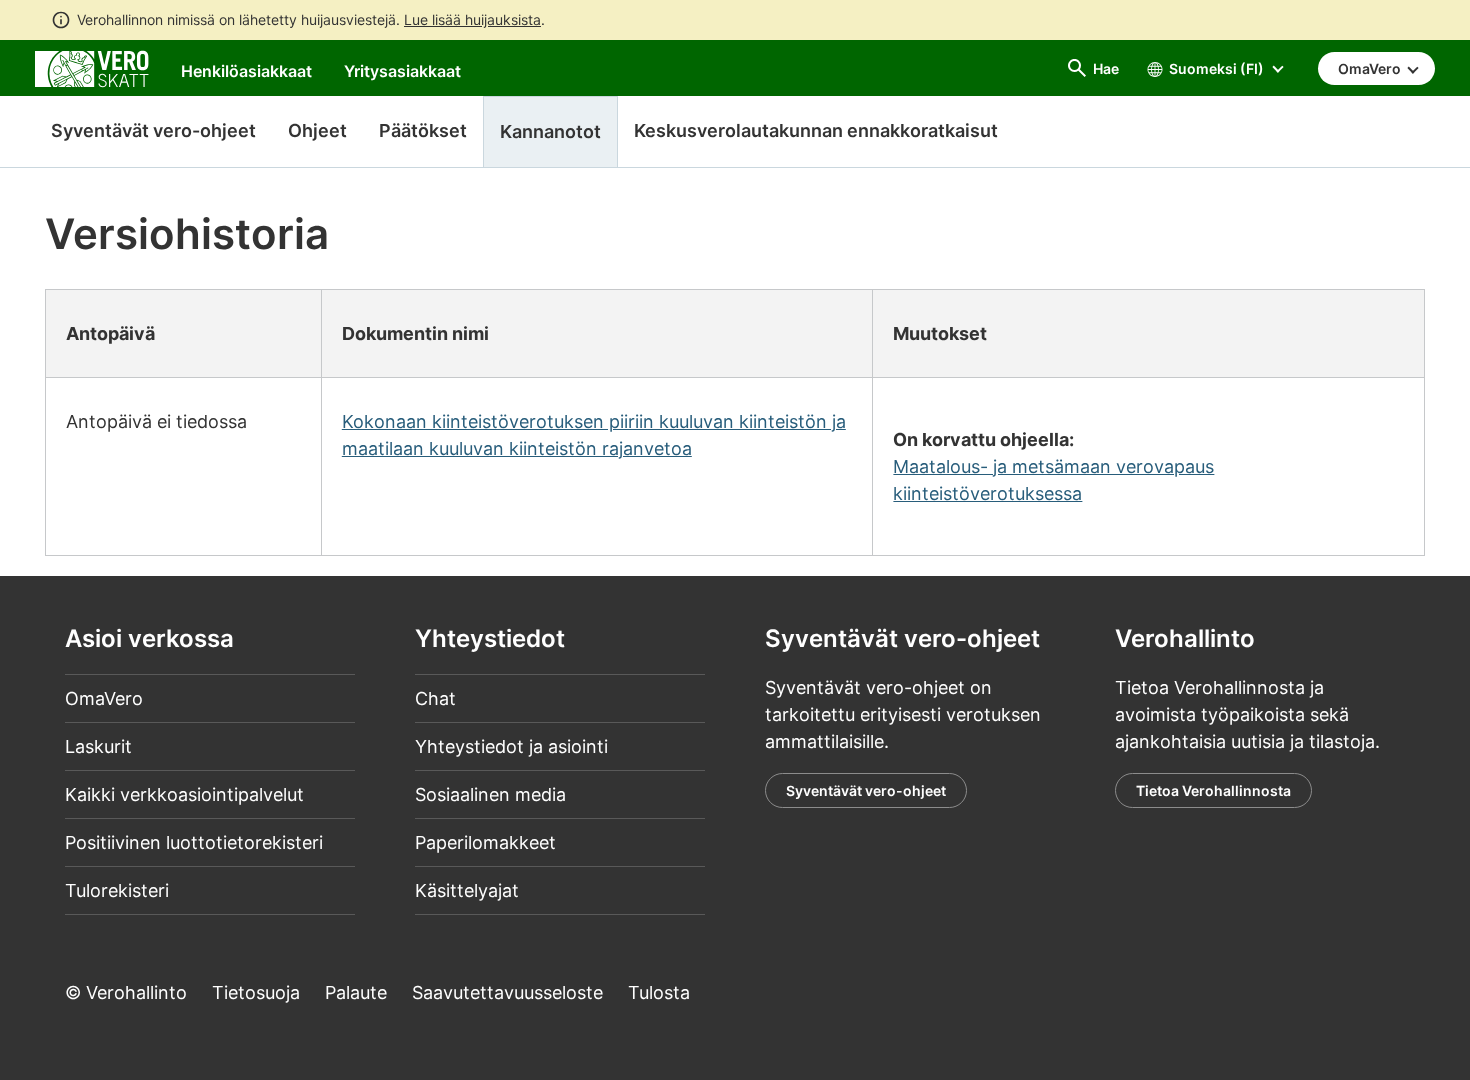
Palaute (356, 992)
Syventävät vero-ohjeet (153, 130)
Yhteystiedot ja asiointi (511, 746)
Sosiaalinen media (490, 794)
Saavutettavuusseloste (507, 992)
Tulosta (659, 992)
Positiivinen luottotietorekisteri (194, 842)
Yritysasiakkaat (402, 71)
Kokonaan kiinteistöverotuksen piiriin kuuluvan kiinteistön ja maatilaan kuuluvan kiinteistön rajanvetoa (594, 435)
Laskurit (98, 746)
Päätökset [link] (423, 130)
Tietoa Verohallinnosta (1213, 790)
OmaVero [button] (1371, 68)
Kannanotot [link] (550, 131)
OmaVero (104, 698)
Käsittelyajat (467, 890)
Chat (435, 698)
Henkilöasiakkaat (246, 71)
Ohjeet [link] (317, 130)
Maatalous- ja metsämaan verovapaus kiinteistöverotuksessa (1053, 480)
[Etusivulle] (92, 67)
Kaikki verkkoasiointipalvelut (184, 794)
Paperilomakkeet (485, 842)
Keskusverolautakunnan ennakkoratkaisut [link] (816, 130)
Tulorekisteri (117, 890)
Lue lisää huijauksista (472, 19)
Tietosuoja (256, 992)
